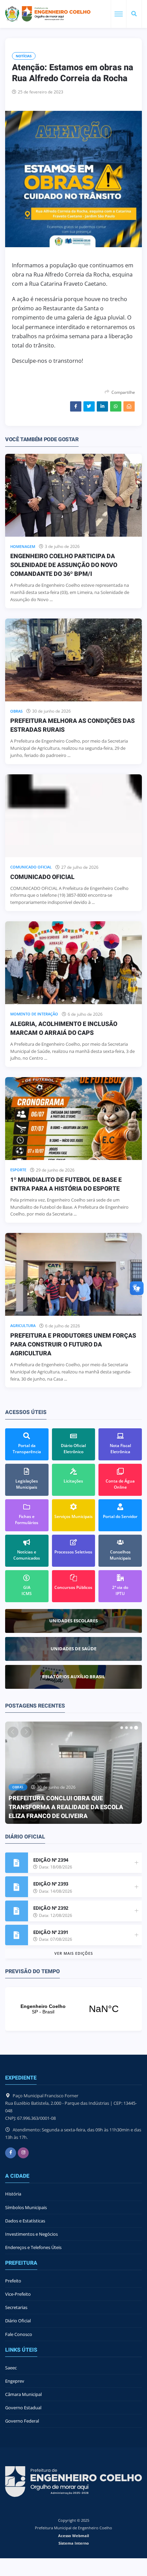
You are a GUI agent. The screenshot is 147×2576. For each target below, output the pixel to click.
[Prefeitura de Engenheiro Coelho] (48, 14)
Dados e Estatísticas (25, 2221)
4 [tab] (136, 1728)
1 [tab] (122, 1728)
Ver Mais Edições (74, 1953)
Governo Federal (22, 2421)
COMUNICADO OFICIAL (42, 877)
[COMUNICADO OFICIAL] (73, 816)
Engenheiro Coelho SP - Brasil (73, 2009)
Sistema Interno (74, 2543)
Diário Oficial (18, 2321)
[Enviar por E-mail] (129, 406)
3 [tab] (131, 1728)
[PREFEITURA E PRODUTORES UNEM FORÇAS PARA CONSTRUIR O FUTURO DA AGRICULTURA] (73, 1274)
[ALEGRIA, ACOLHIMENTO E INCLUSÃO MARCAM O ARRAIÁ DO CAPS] (73, 963)
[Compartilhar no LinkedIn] (102, 406)
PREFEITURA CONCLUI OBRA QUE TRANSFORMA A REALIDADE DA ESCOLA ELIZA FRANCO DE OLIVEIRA (66, 1807)
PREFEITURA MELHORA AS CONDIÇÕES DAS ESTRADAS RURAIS (72, 725)
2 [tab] (126, 1728)
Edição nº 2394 (51, 1860)
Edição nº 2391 (51, 1932)
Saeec (11, 2368)
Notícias (24, 56)
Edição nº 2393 (51, 1884)
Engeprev (15, 2381)
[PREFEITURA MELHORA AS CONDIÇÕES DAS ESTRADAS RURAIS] (73, 660)
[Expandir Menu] (119, 14)
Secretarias (16, 2307)
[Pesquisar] (134, 14)
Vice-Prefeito (18, 2294)
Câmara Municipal (23, 2394)
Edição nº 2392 (51, 1908)
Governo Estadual (23, 2408)
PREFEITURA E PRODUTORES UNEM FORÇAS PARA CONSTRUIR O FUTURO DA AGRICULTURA (73, 1345)
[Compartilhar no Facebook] (76, 406)
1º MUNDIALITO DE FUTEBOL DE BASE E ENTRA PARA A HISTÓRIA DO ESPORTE (66, 1184)
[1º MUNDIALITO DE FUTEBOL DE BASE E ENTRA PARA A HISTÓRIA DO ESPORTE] (73, 1119)
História (13, 2194)
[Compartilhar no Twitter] (89, 406)
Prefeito (13, 2281)
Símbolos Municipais (26, 2207)
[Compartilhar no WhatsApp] (116, 406)
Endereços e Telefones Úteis (33, 2247)
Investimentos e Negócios (31, 2234)
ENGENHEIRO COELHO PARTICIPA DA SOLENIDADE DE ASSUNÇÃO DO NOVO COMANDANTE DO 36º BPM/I (64, 565)
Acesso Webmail (73, 2536)
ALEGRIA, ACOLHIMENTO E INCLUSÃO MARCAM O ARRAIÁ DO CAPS (64, 1029)
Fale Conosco (19, 2334)
